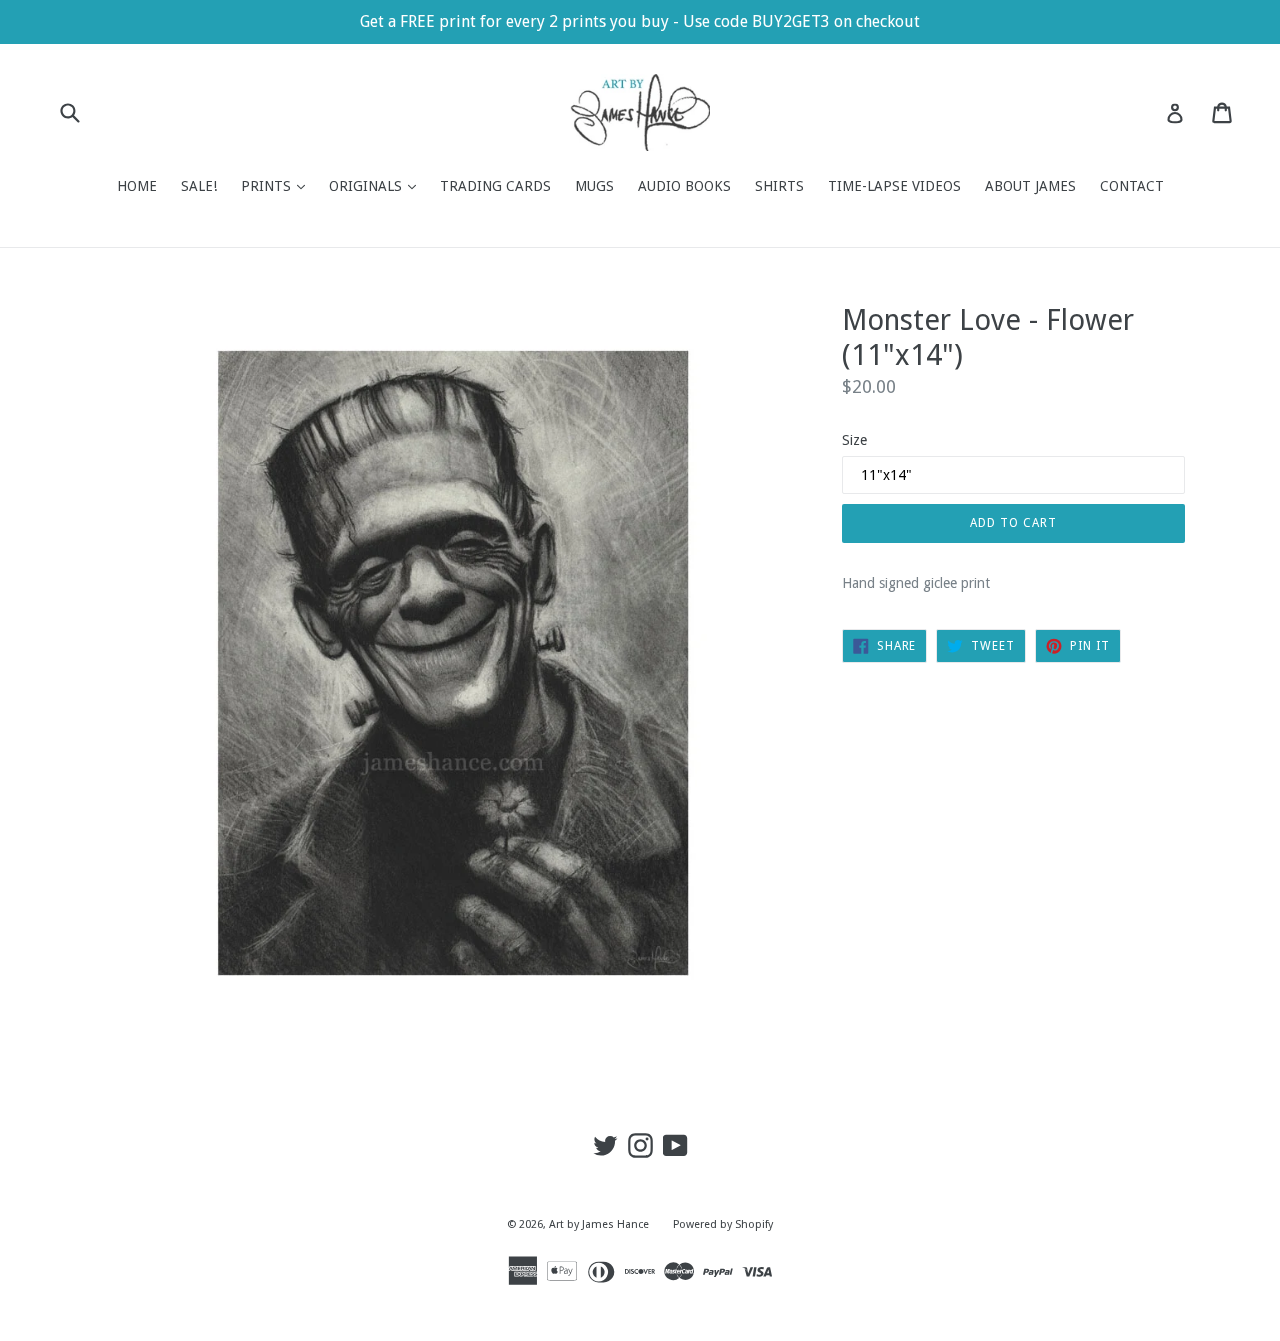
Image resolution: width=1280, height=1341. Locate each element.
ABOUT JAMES (1030, 186)
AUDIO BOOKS (684, 186)
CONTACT (1132, 186)
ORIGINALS (377, 185)
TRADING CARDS (495, 186)
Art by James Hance (599, 1224)
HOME (137, 186)
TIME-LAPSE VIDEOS (894, 186)
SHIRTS (779, 186)
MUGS (594, 186)
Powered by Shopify (723, 1224)
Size (854, 440)
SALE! (199, 186)
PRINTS (278, 185)
